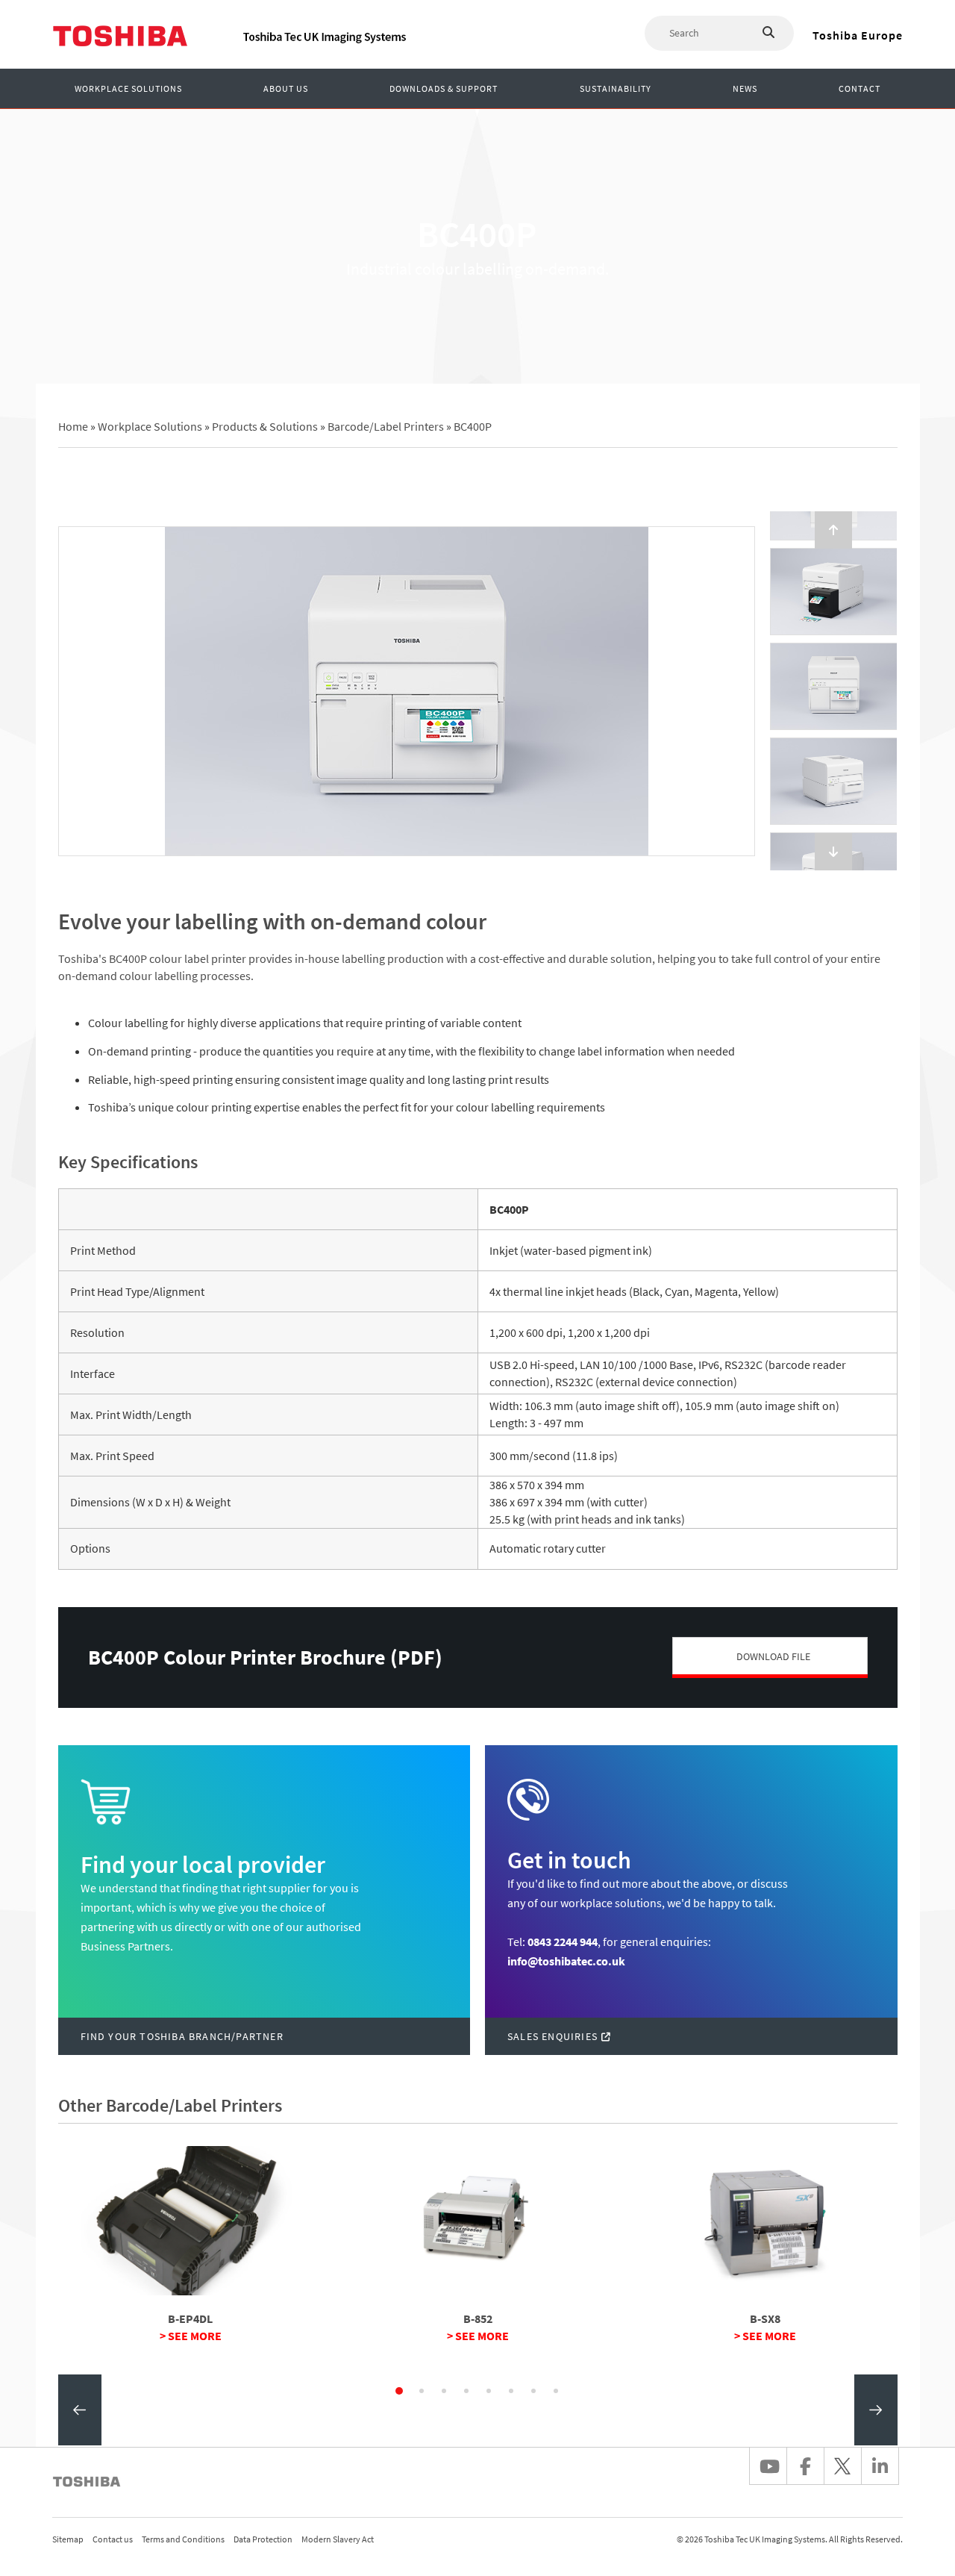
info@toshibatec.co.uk (566, 1961)
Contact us (113, 2539)
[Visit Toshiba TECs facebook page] (805, 2466)
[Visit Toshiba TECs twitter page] (842, 2466)
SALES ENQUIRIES (552, 2036)
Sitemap (68, 2539)
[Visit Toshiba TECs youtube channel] (768, 2466)
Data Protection (263, 2539)
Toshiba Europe (858, 35)
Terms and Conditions (183, 2539)
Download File (773, 1656)
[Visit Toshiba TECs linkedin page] (880, 2466)
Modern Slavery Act (338, 2539)
